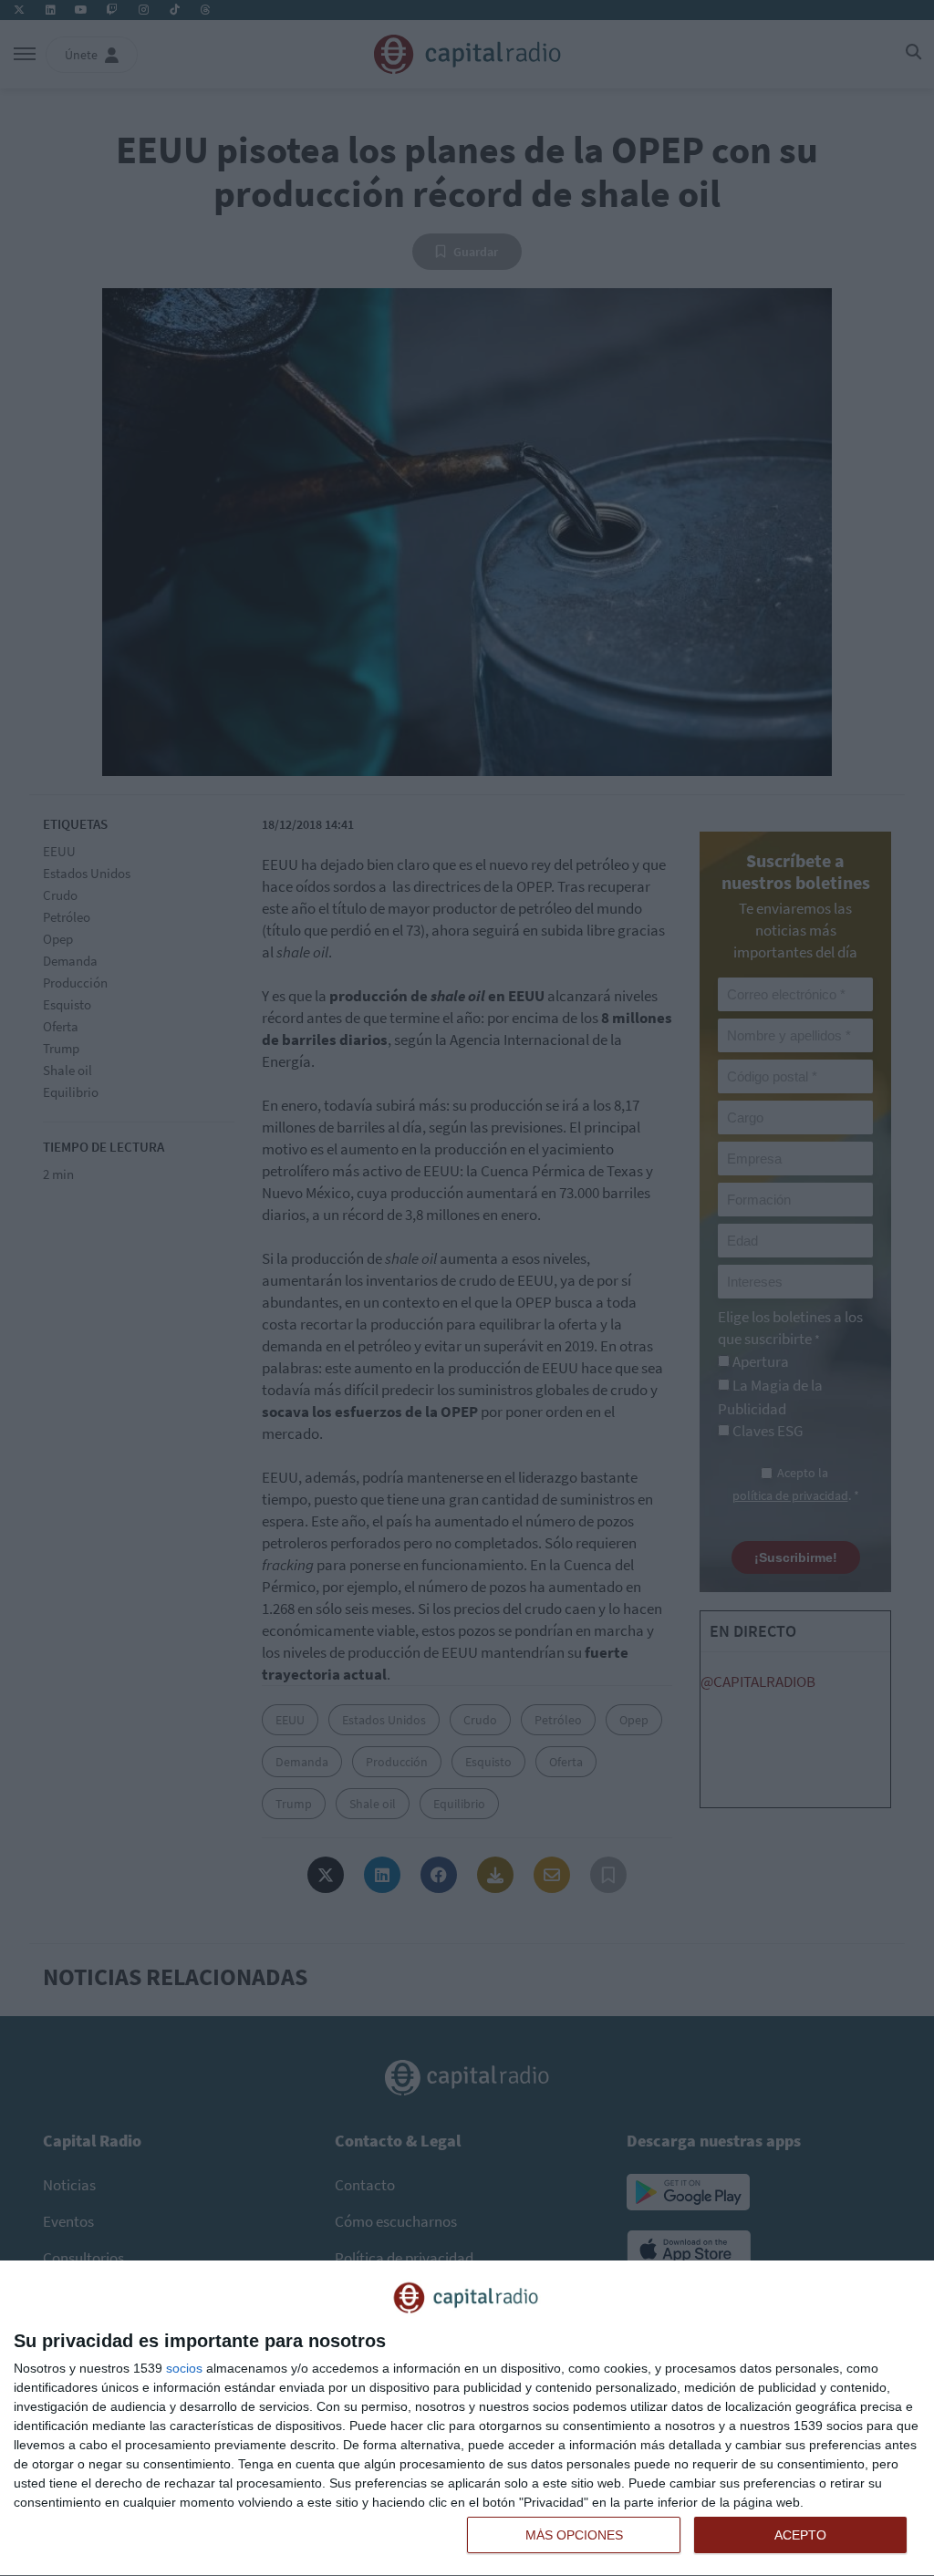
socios (184, 2368)
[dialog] (467, 2419)
